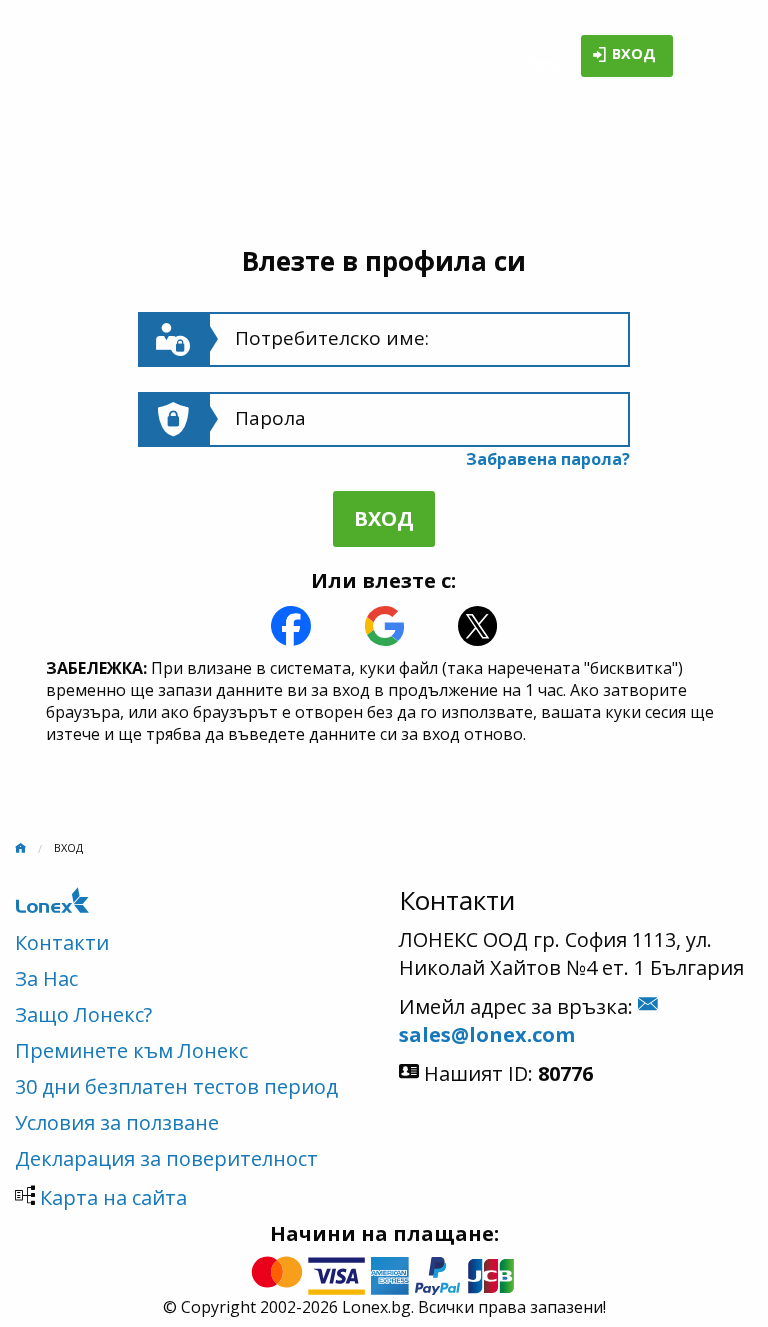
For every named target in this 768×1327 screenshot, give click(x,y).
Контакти (62, 942)
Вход (634, 54)
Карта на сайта (113, 1197)
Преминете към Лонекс (131, 1050)
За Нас (46, 978)
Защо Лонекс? (83, 1014)
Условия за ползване (117, 1122)
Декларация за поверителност (166, 1158)
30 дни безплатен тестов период (176, 1086)
